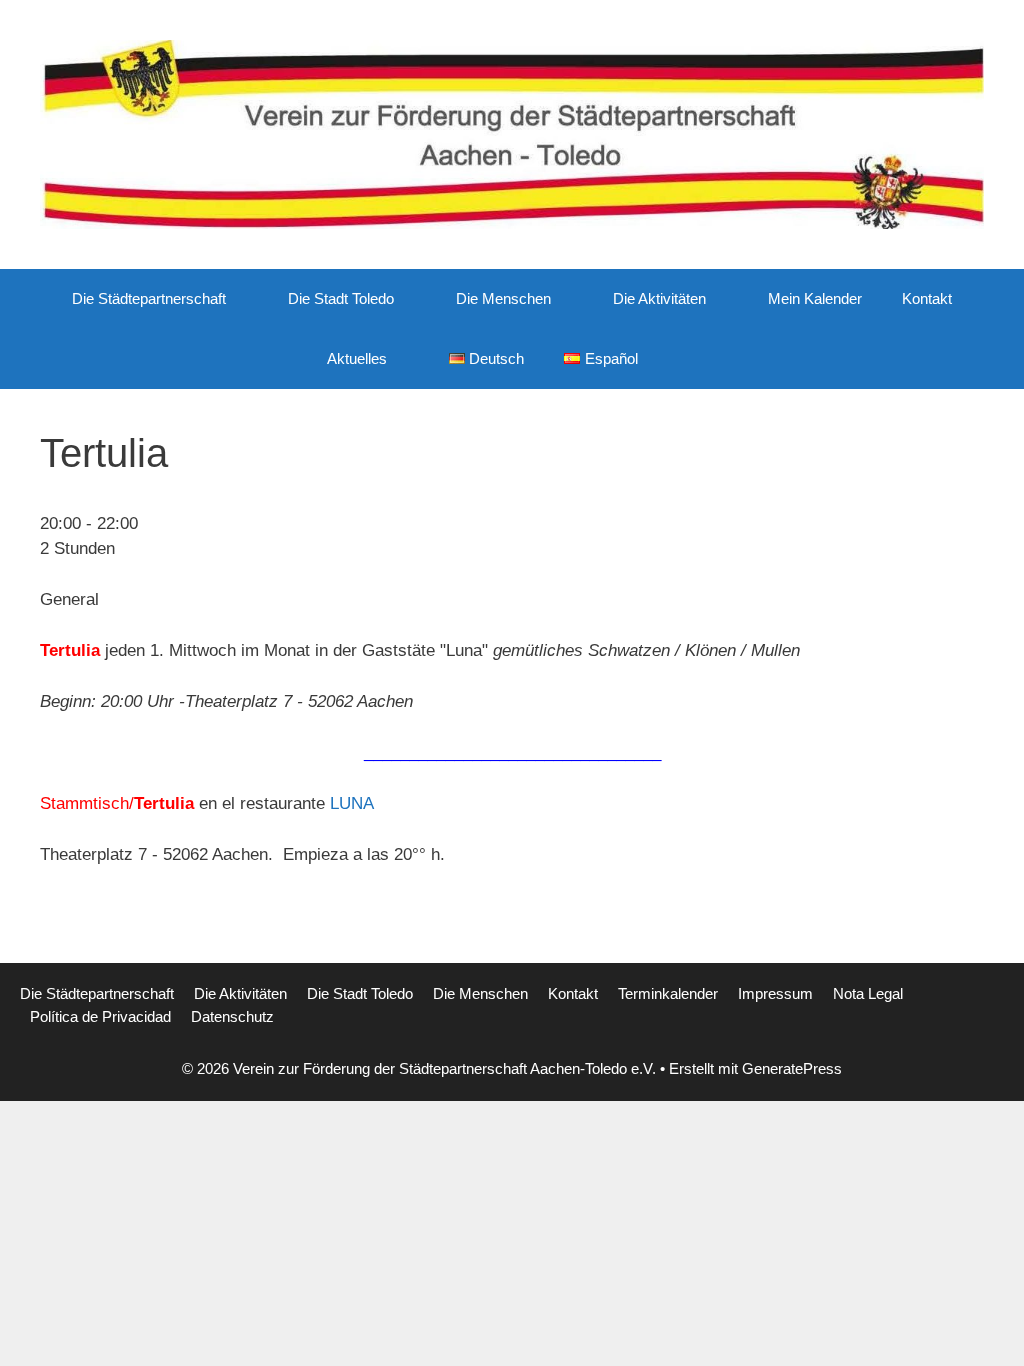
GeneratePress (792, 1068)
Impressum (775, 993)
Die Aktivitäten (659, 298)
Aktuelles (357, 358)
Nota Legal (868, 993)
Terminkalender (668, 993)
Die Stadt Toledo (341, 298)
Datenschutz (232, 1016)
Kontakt (927, 298)
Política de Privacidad (100, 1016)
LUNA (352, 803)
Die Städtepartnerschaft (149, 298)
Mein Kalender (815, 298)
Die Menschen (503, 298)
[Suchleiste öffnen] (687, 359)
